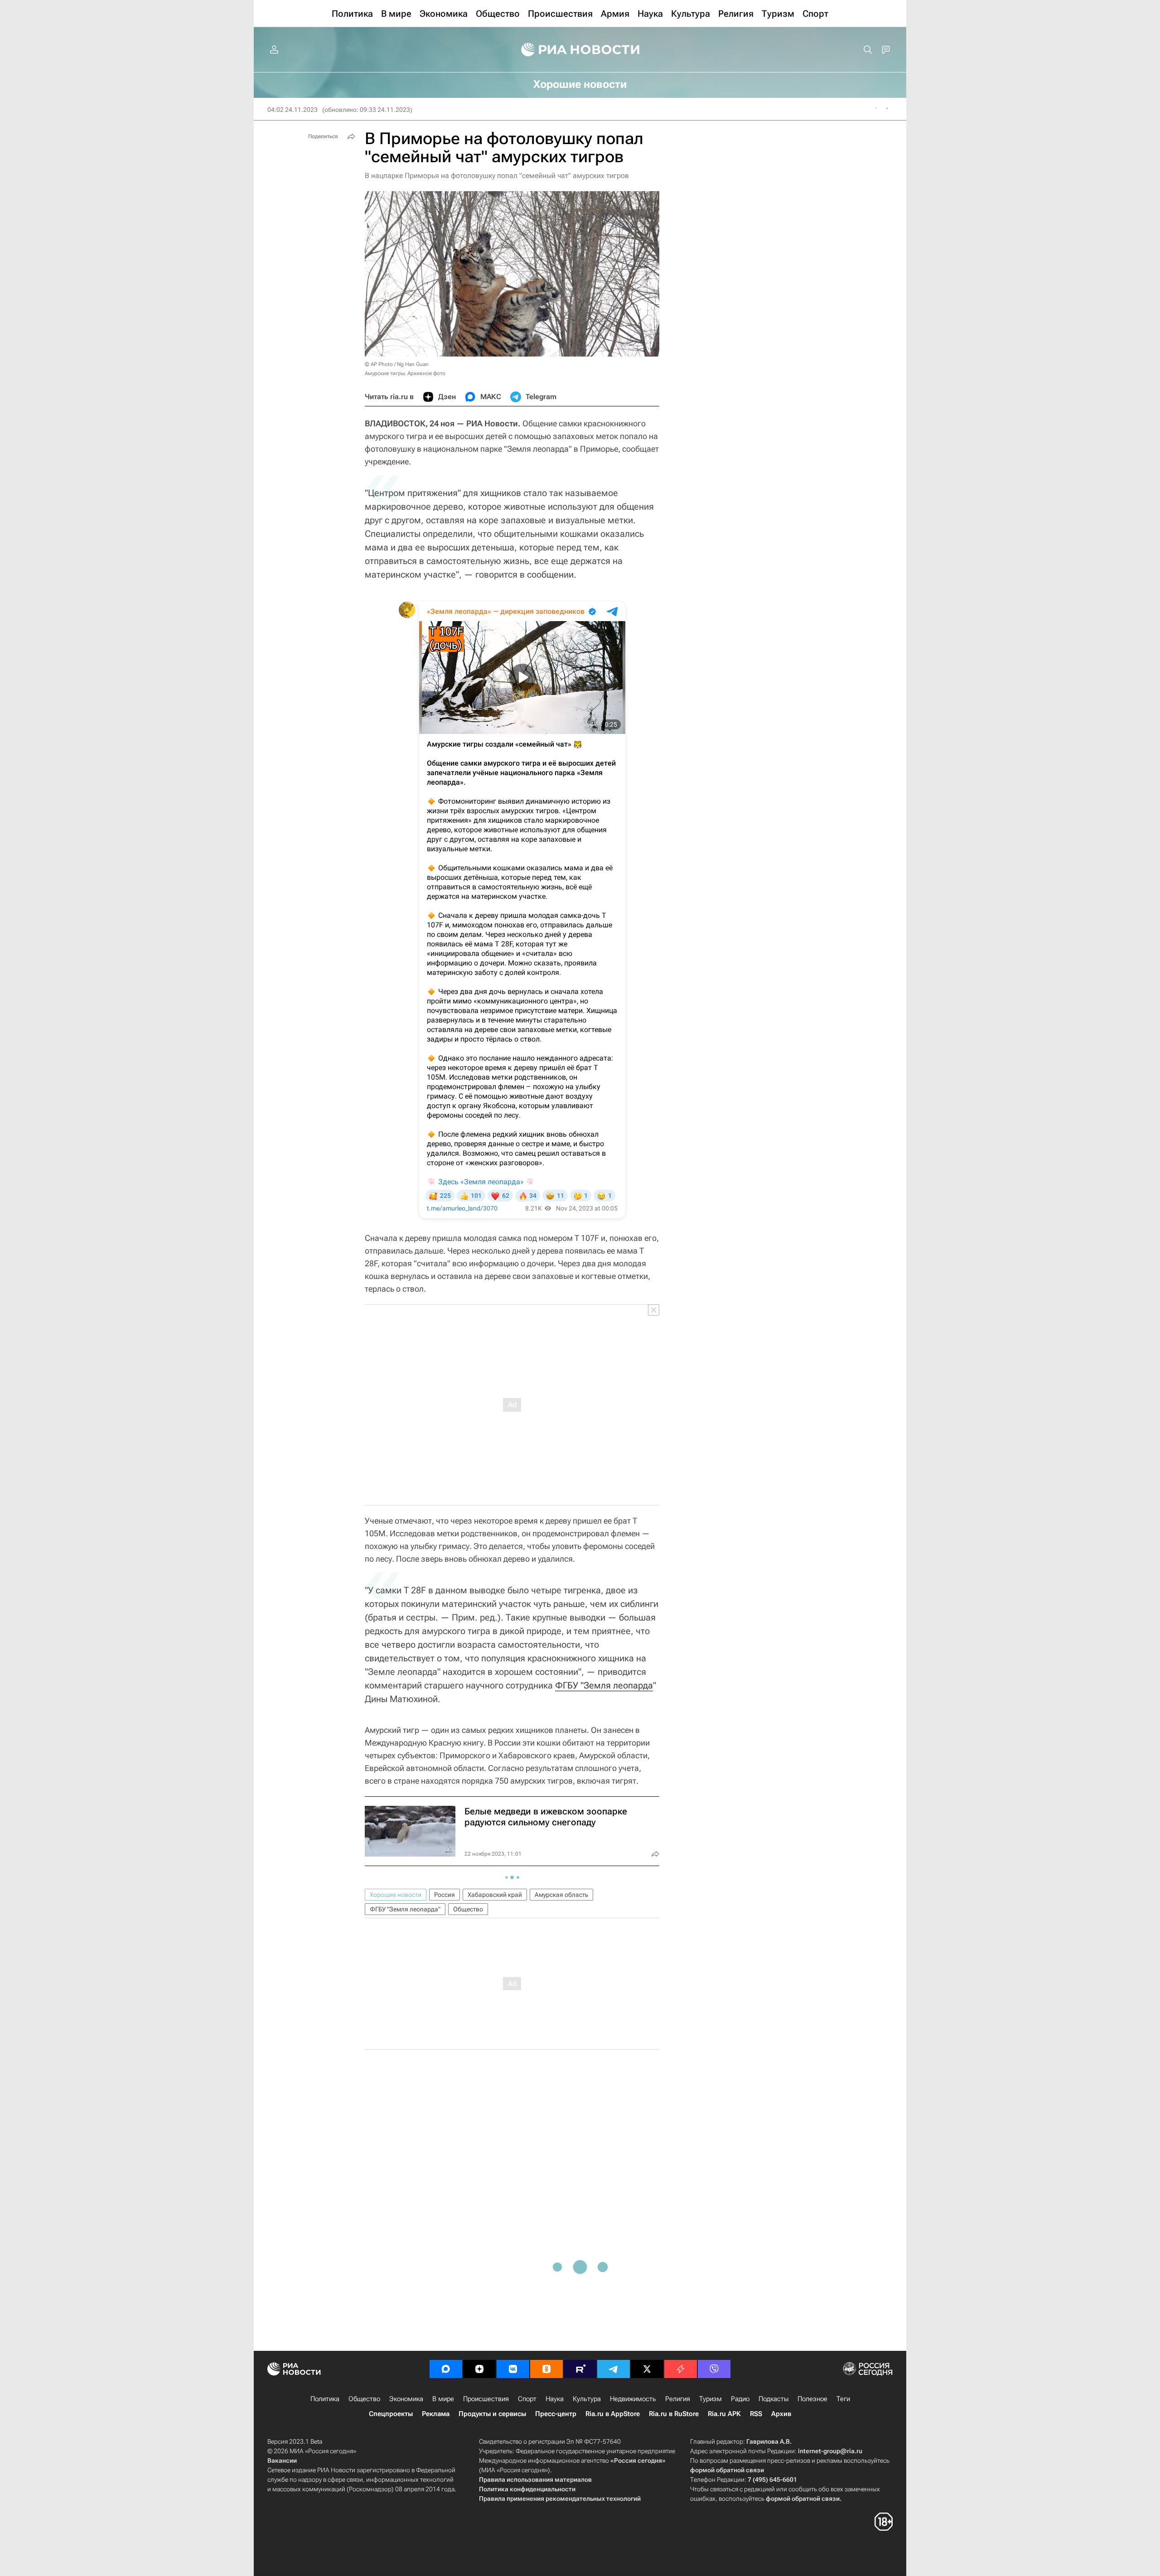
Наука (555, 2399)
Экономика (406, 2399)
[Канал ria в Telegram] (614, 2369)
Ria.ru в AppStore (613, 2414)
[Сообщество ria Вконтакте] (513, 2369)
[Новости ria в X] (647, 2369)
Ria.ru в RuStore (674, 2414)
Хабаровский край (495, 1895)
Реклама (436, 2414)
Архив (781, 2414)
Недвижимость (633, 2399)
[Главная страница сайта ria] (580, 50)
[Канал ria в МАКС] (446, 2369)
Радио (740, 2399)
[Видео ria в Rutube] (580, 2369)
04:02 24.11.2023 (292, 110)
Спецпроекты (391, 2414)
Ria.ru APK (724, 2414)
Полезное (812, 2399)
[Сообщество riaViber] (714, 2369)
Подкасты (773, 2399)
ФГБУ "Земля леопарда (604, 1685)
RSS (756, 2414)
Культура (587, 2399)
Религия (678, 2399)
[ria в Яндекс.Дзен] (479, 2369)
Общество (468, 1909)
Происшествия (486, 2399)
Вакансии (282, 2460)
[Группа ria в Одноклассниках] (546, 2369)
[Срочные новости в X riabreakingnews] (681, 2369)
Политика (325, 2399)
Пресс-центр (556, 2414)
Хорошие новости (396, 1895)
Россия (445, 1895)
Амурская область (561, 1895)
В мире (443, 2399)
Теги (843, 2399)
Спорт (527, 2399)
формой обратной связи (727, 2470)
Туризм (710, 2399)
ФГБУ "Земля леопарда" (405, 1909)
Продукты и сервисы (492, 2414)
